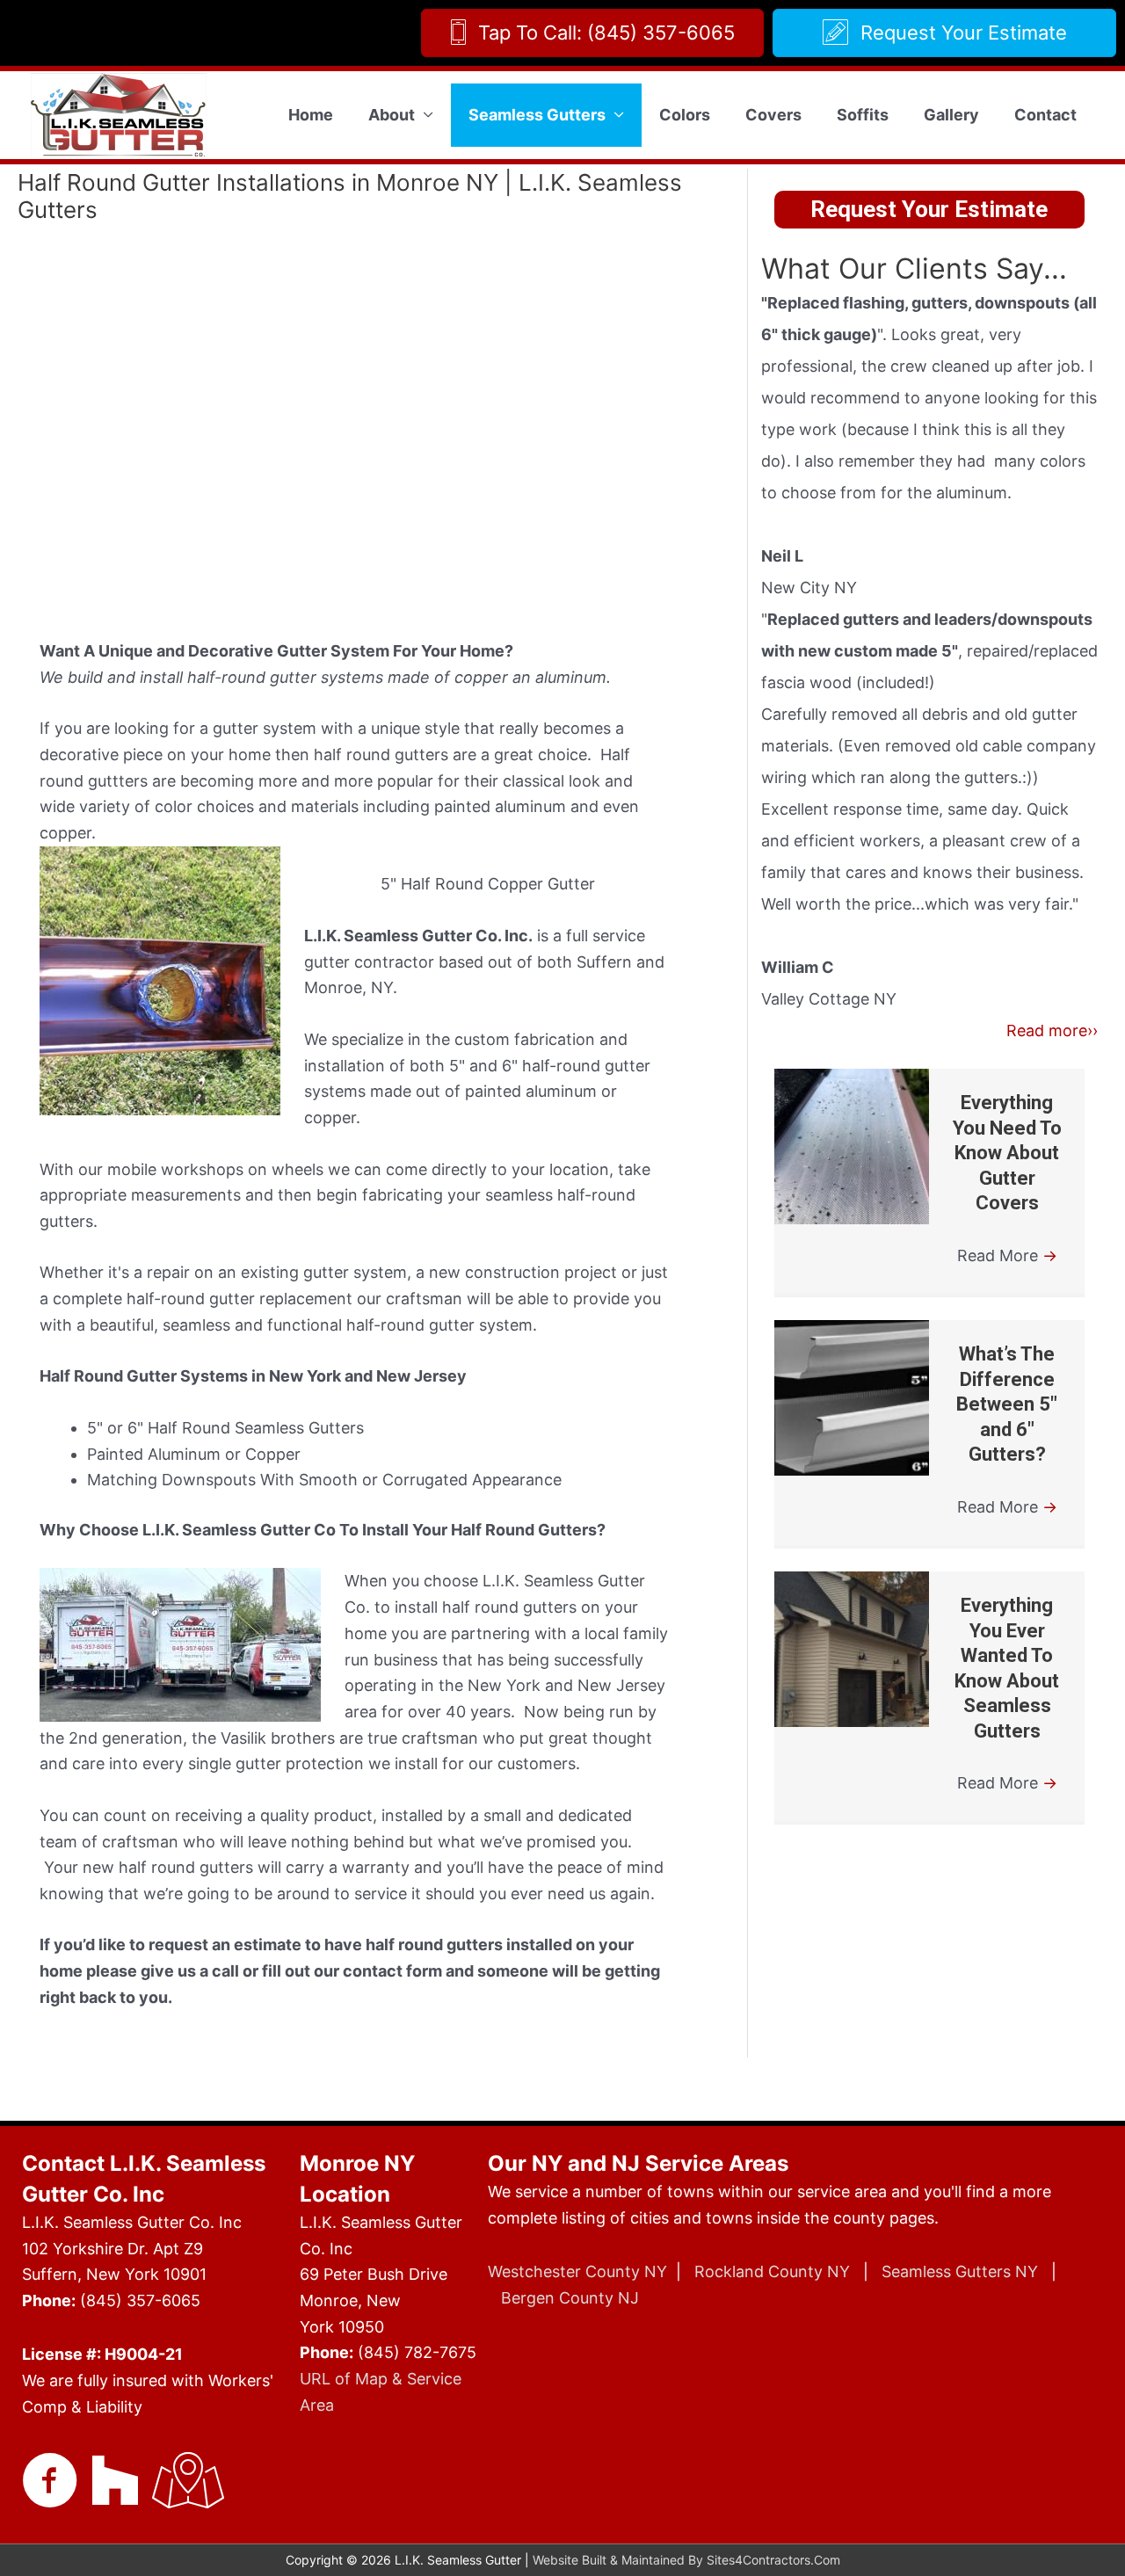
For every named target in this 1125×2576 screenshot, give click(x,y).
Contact (1045, 115)
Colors (685, 115)
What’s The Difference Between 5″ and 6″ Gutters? (1007, 1404)
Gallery (951, 115)
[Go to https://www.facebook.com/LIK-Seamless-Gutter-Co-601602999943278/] (50, 2482)
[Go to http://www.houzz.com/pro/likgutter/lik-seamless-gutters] (115, 2481)
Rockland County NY (772, 2271)
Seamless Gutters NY (960, 2271)
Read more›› (1052, 1030)
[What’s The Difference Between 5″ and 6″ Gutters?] (852, 1398)
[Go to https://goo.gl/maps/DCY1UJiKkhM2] (180, 2482)
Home (311, 115)
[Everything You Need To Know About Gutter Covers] (852, 1147)
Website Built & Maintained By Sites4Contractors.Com (686, 2560)
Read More (1007, 1255)
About (392, 115)
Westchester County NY (577, 2271)
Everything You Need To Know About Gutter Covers (1007, 1153)
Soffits (863, 115)
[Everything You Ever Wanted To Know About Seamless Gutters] (852, 1649)
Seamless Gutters (537, 115)
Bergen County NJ (570, 2298)
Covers (773, 115)
